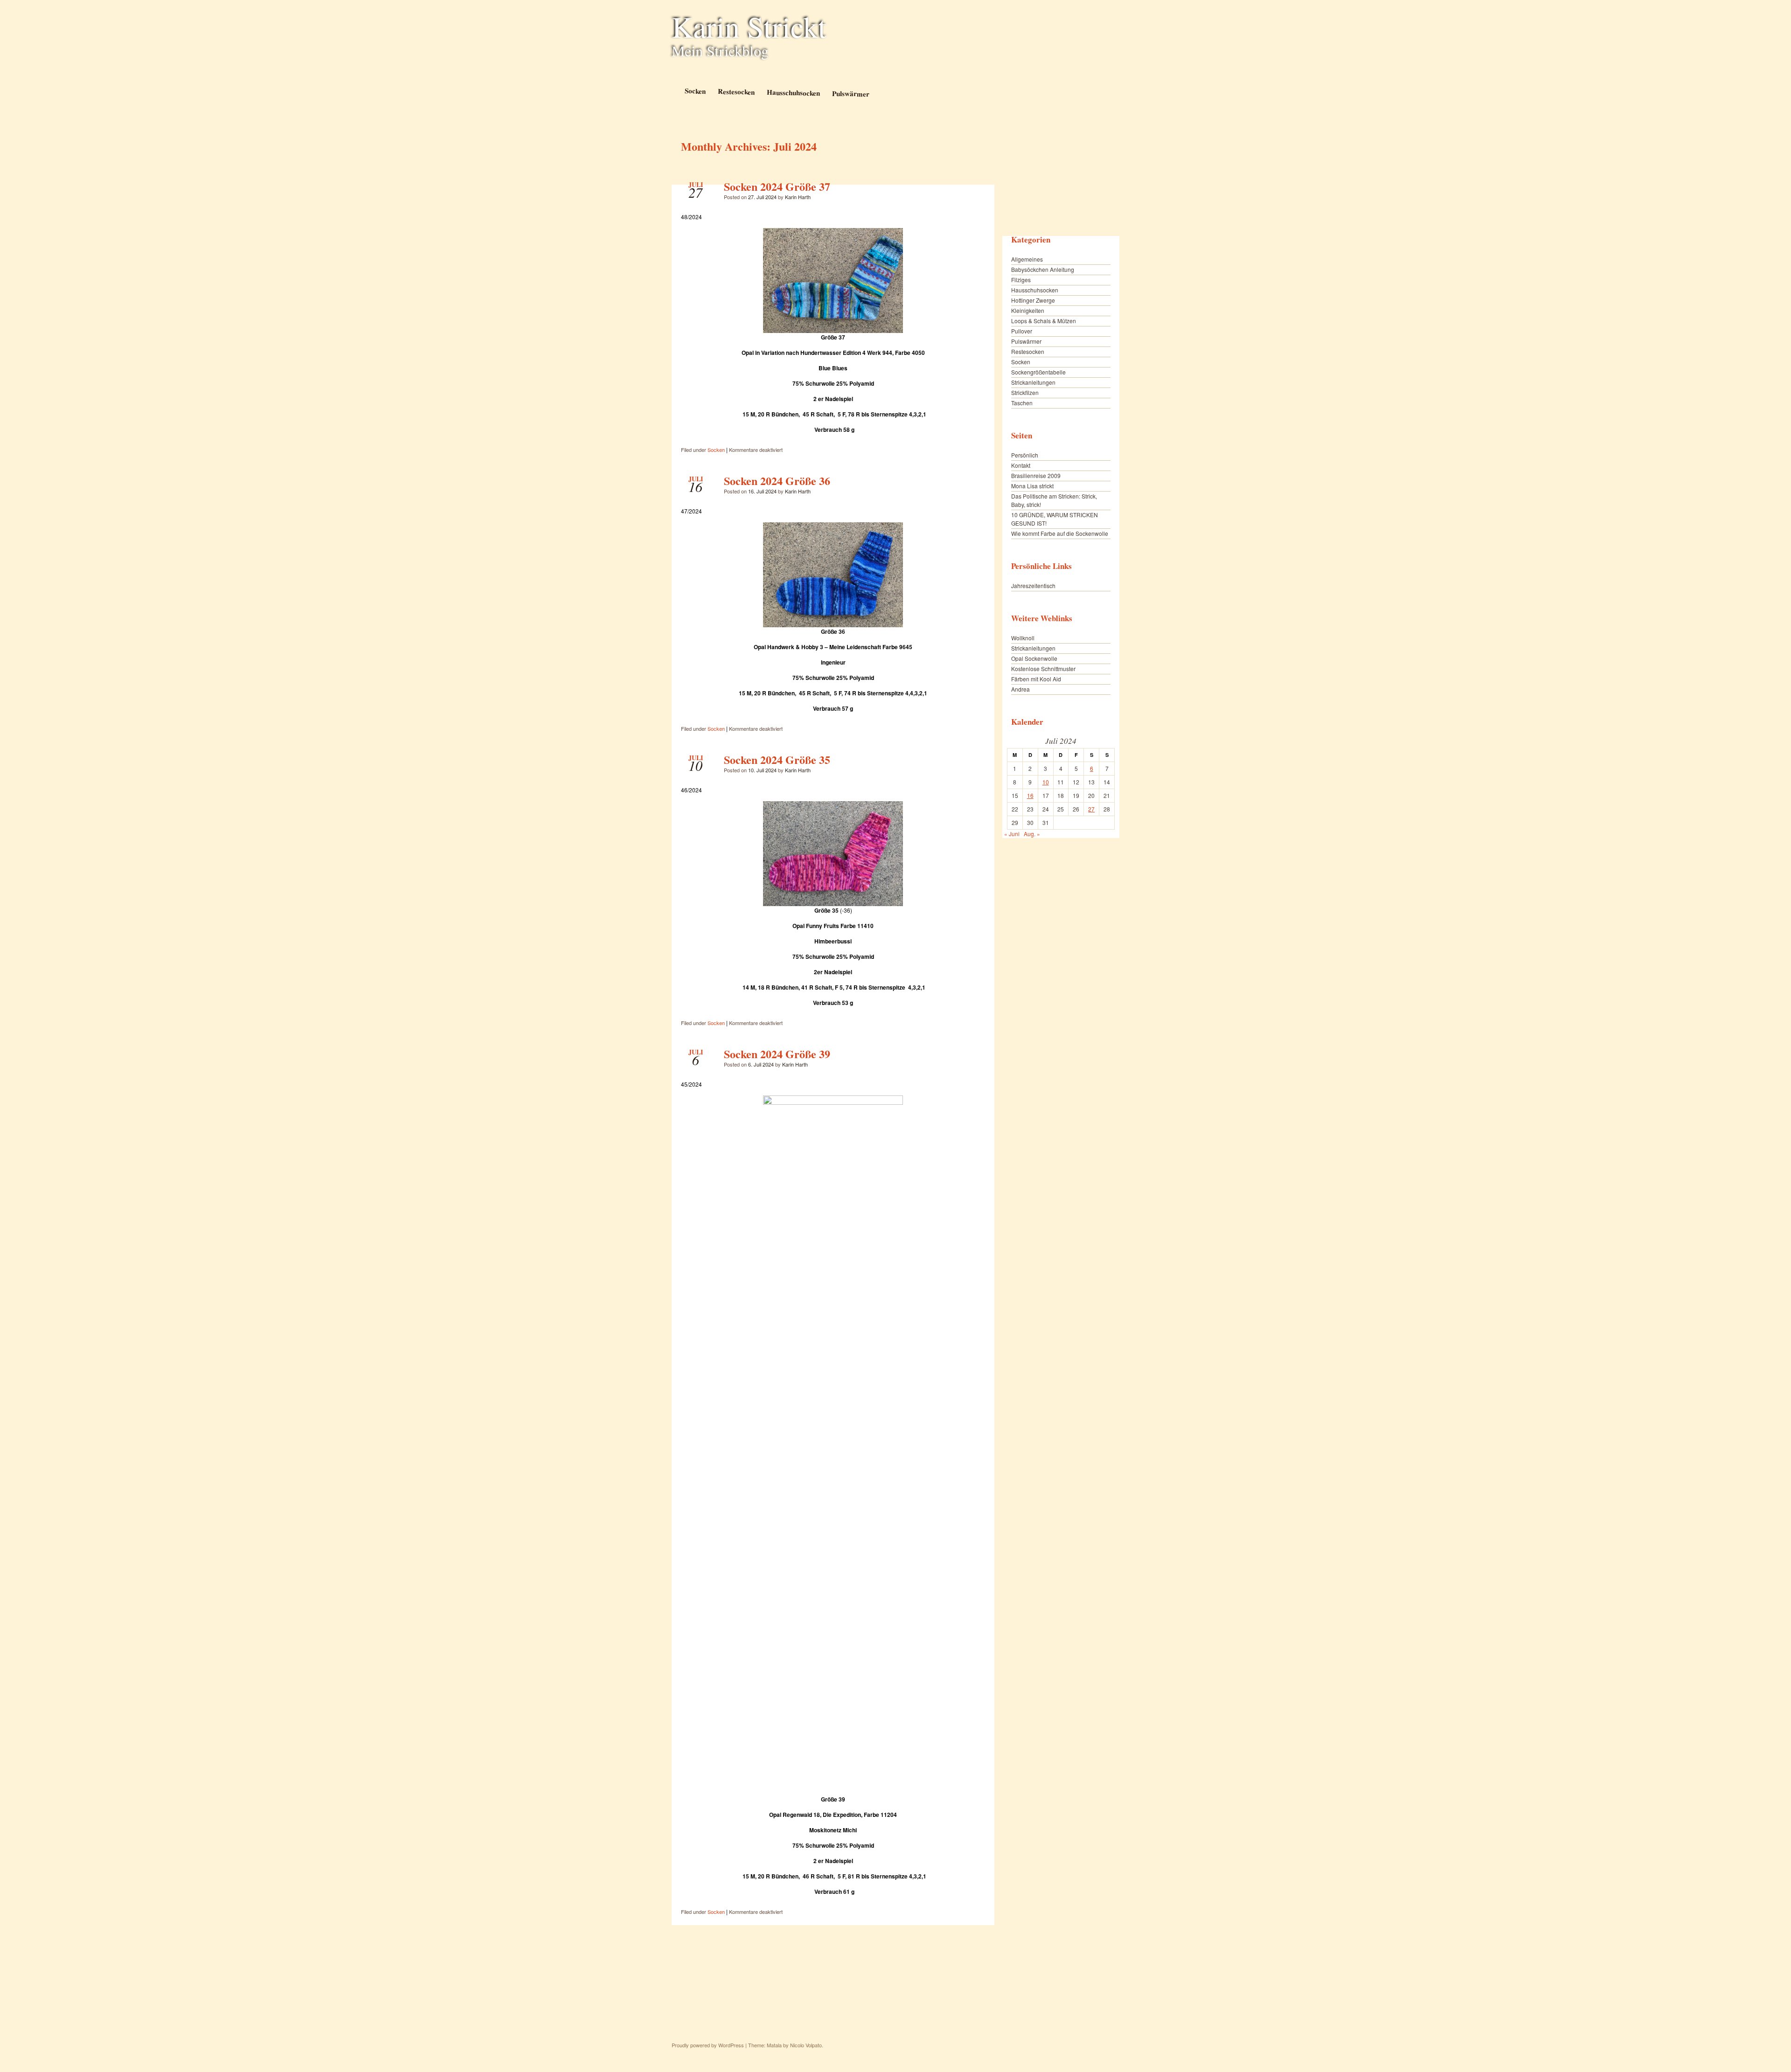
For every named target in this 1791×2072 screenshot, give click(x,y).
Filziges (1021, 280)
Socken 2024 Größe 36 (777, 481)
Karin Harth (798, 197)
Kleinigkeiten (1028, 310)
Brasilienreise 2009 (1036, 475)
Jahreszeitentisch (1033, 586)
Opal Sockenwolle (1034, 658)
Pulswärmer (850, 94)
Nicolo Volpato (806, 2045)
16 (1030, 795)
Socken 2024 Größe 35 (777, 759)
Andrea (1020, 689)
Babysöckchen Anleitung (1043, 269)
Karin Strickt (749, 26)
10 (1046, 782)
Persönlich (1025, 455)
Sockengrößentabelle (1038, 372)
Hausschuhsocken (793, 92)
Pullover (1022, 331)
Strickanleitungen (1033, 382)
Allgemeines (1027, 259)
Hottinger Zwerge (1033, 300)
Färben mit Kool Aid (1036, 679)
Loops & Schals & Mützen (1044, 321)
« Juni (1012, 834)
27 (1091, 809)
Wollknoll (1023, 638)
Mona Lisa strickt (1032, 486)
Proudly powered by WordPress (708, 2045)
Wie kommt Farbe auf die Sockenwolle (1060, 533)
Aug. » (1032, 834)
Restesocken (736, 91)
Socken (695, 91)
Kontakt (1021, 465)
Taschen (1022, 403)
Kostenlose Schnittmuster (1043, 669)
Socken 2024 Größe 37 (777, 186)
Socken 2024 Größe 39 (777, 1054)
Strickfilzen (1025, 392)
